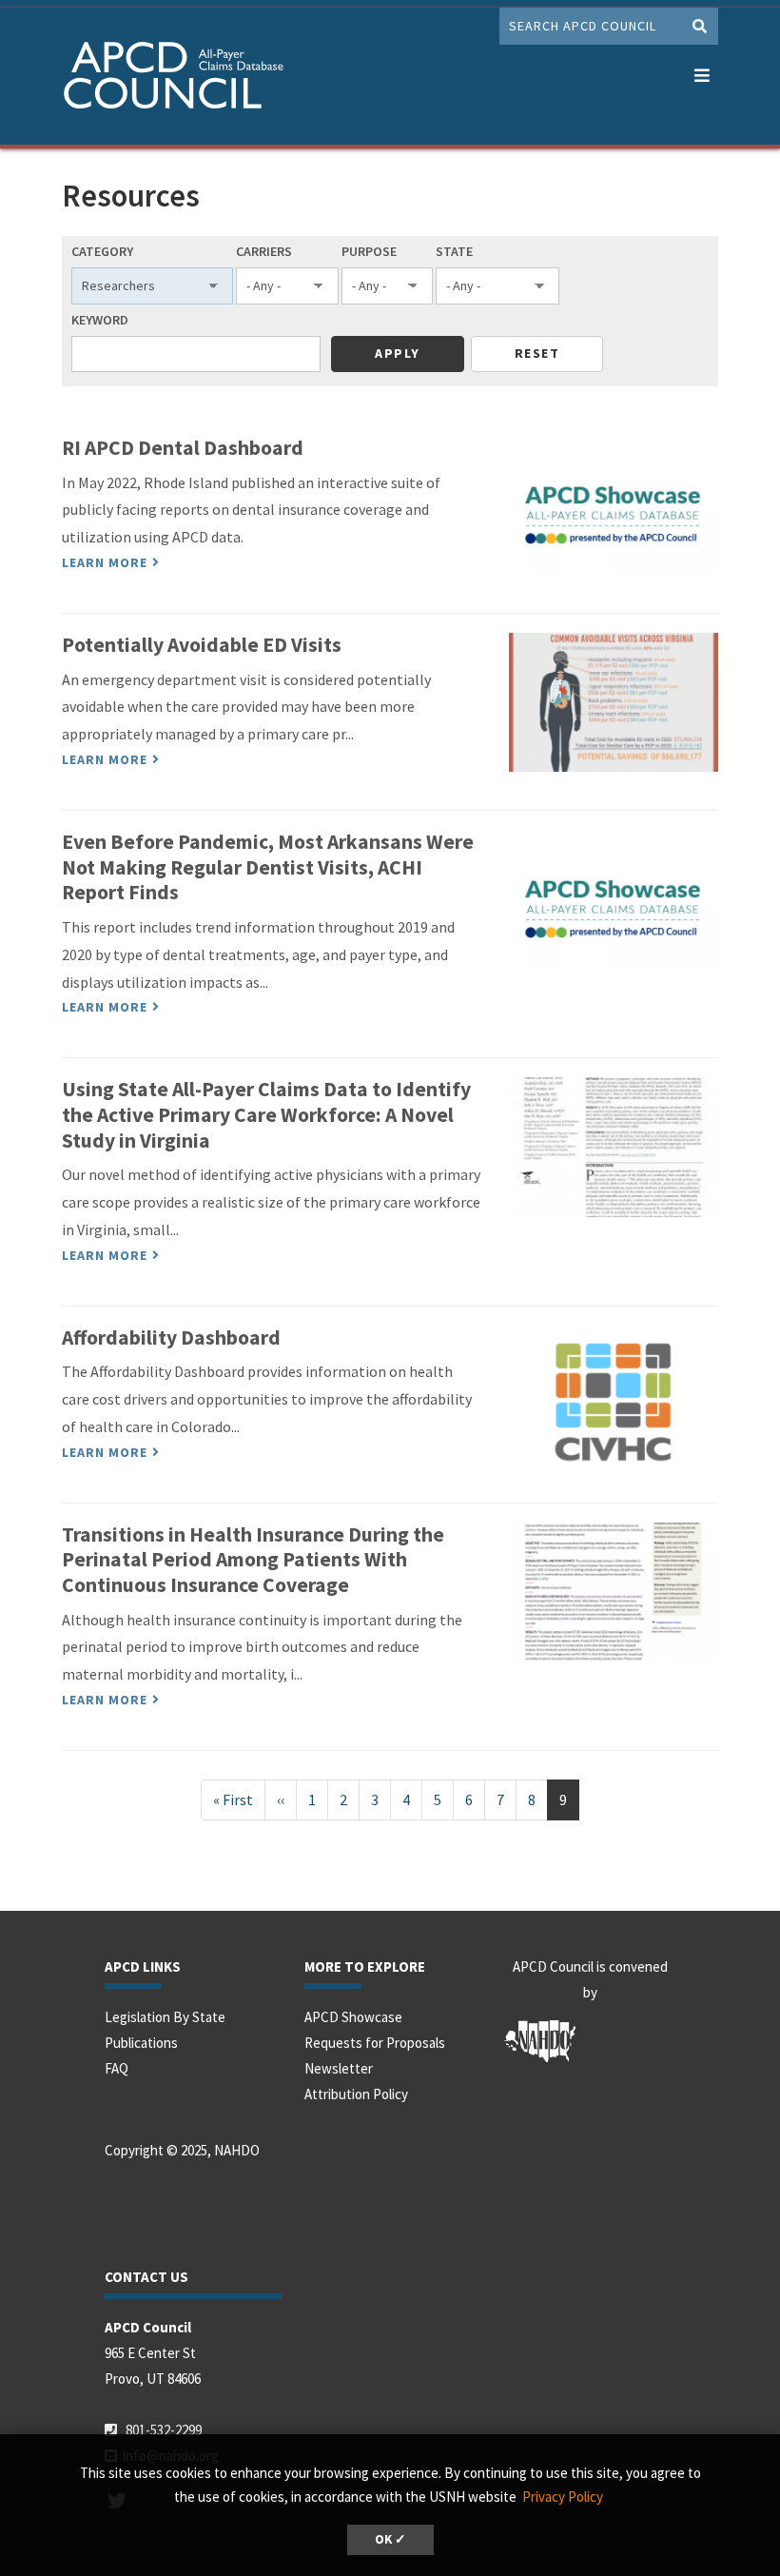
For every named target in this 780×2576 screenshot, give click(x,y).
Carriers (264, 251)
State (454, 251)
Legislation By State (165, 2017)
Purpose (369, 251)
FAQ (117, 2068)
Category (102, 251)
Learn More (105, 562)
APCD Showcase (353, 2017)
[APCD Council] (218, 78)
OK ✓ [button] (390, 2539)
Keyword (100, 320)
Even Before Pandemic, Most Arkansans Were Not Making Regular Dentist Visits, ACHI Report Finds (268, 867)
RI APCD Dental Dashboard (183, 448)
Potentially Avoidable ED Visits (202, 645)
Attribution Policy (356, 2094)
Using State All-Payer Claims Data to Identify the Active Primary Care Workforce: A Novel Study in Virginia (266, 1114)
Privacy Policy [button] (563, 2497)
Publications (141, 2043)
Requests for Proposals (375, 2043)
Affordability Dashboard (171, 1337)
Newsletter (339, 2068)
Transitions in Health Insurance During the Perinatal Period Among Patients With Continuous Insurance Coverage (253, 1560)
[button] (702, 71)
